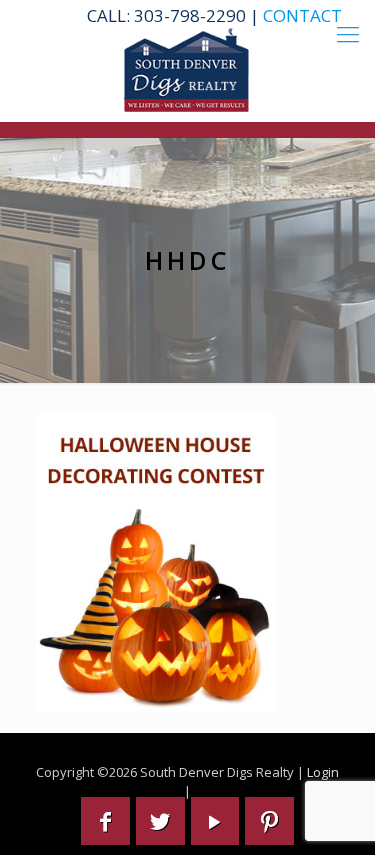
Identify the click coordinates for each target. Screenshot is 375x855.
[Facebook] (105, 821)
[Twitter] (160, 821)
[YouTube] (215, 821)
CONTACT (302, 15)
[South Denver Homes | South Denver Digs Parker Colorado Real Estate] (187, 70)
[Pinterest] (269, 821)
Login (323, 772)
